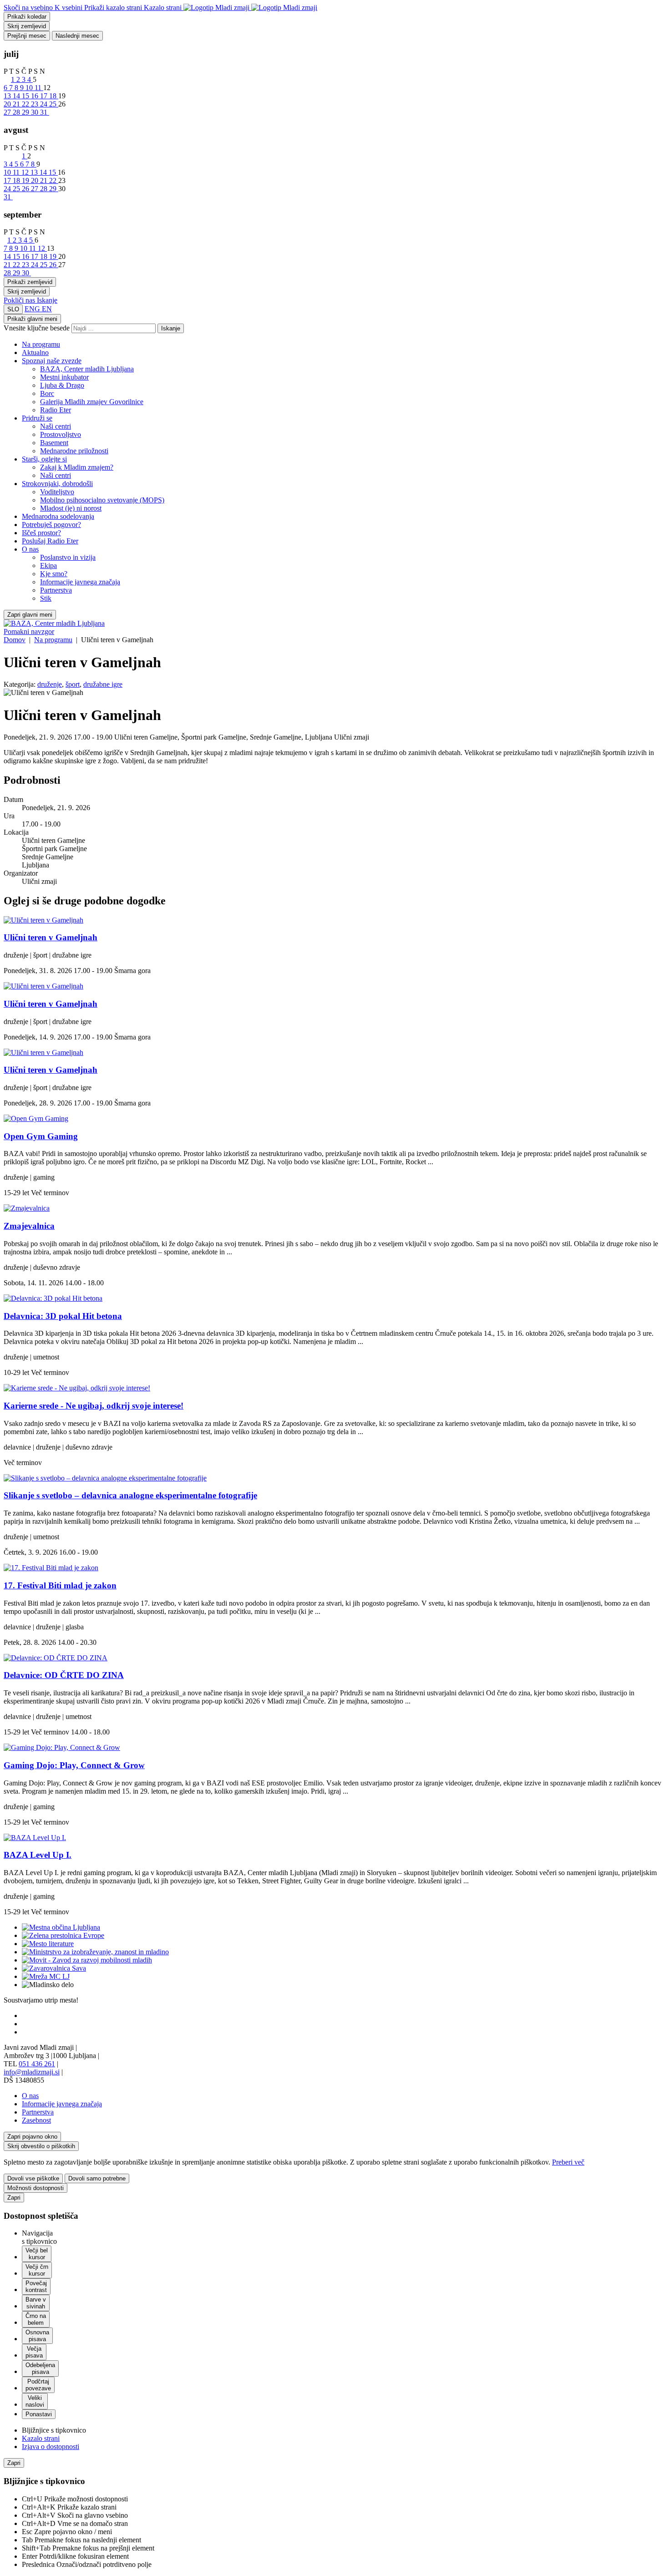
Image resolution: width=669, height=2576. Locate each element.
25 (54, 104)
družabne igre (103, 684)
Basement (54, 443)
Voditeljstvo (57, 492)
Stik (46, 598)
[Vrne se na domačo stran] (250, 8)
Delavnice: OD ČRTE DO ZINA (64, 1675)
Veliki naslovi (35, 2401)
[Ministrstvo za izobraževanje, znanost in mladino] (95, 1952)
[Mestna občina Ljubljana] (61, 1927)
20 (8, 104)
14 (17, 96)
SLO (13, 309)
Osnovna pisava (37, 2336)
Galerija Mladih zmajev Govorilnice (92, 402)
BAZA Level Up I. (38, 1855)
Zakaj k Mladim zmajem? (77, 467)
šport (73, 684)
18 (54, 96)
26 (26, 189)
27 (8, 112)
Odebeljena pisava (40, 2368)
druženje (50, 684)
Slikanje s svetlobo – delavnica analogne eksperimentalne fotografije (130, 1495)
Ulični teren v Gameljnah (51, 937)
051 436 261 (37, 2064)
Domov (15, 640)
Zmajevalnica (29, 1226)
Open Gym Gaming (41, 1136)
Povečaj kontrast (36, 2287)
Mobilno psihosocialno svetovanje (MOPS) (102, 500)
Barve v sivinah (36, 2303)
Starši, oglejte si (44, 459)
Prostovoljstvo (61, 434)
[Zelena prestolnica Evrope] (63, 1935)
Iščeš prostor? (41, 533)
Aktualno (35, 352)
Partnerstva (56, 590)
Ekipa (48, 565)
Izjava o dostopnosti (51, 2447)
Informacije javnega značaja (80, 582)
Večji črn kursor (37, 2270)
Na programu (41, 344)
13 (8, 96)
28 (17, 112)
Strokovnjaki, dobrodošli (57, 484)
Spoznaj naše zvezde (52, 361)
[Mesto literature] (48, 1944)
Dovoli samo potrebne (97, 2178)
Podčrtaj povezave (38, 2385)
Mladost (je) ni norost (71, 508)
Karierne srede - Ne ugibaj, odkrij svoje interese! (94, 1406)
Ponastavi (39, 2414)
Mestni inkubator (64, 377)
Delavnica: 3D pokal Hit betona (63, 1316)
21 (17, 104)
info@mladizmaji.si (32, 2072)
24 (45, 104)
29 (26, 112)
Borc (47, 393)
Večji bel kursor (37, 2254)
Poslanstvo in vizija (68, 557)
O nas (30, 549)
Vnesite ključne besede (37, 328)
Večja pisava (34, 2352)
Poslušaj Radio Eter (50, 541)
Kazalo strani (41, 2438)
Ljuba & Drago (62, 385)
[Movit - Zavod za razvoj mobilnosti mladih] (87, 1960)
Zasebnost (36, 2120)
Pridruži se (37, 418)
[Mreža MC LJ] (46, 1976)
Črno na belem (36, 2319)
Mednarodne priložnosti (74, 451)
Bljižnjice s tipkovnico (54, 2430)
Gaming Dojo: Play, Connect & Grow (74, 1765)
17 (45, 96)
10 (30, 88)
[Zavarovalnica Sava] (54, 1968)
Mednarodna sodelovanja (58, 516)
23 (35, 104)
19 (26, 180)
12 (26, 172)
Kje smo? (54, 574)
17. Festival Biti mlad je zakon (60, 1585)
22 (26, 104)
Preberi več (568, 2162)
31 (45, 112)
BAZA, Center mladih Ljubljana (87, 369)
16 (35, 96)
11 (39, 88)
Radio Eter (56, 410)
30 (35, 112)
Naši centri (56, 426)
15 (26, 96)
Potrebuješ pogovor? (51, 525)
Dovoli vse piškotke (33, 2178)
